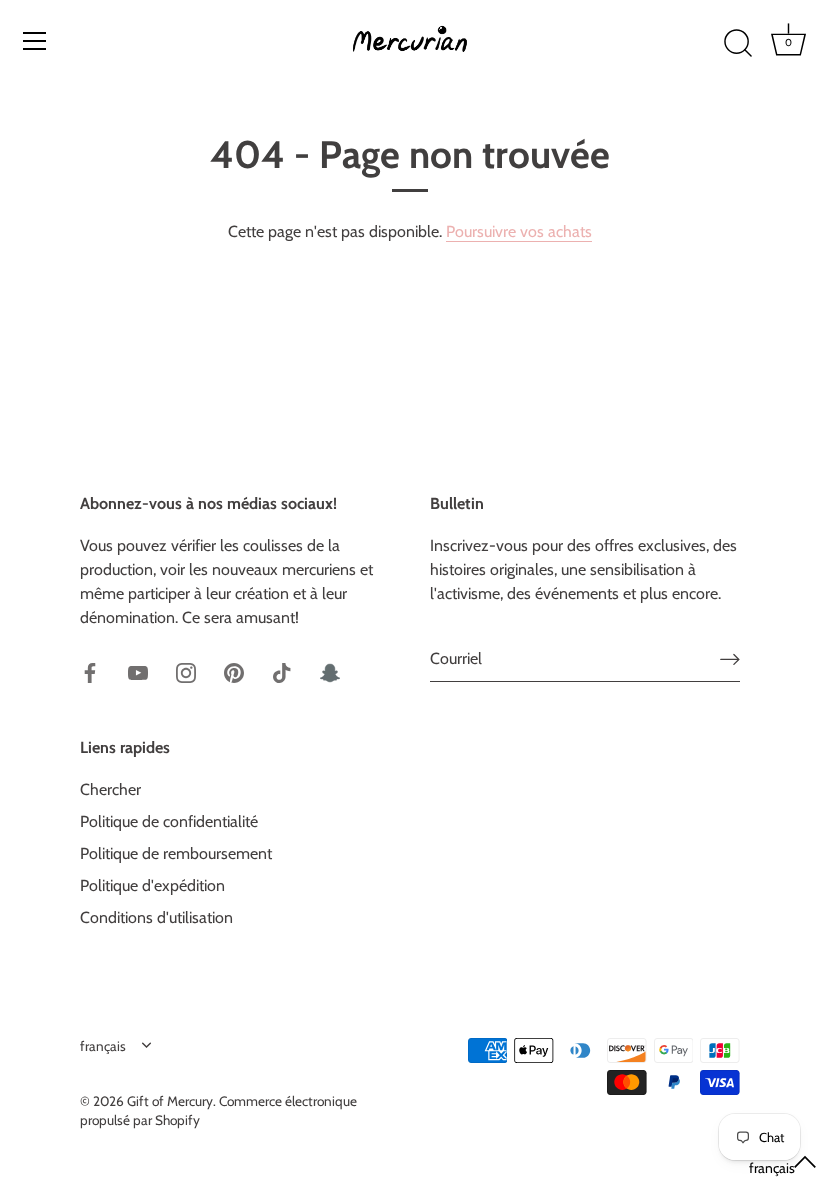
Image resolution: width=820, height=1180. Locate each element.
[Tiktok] (282, 671)
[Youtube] (138, 671)
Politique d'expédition (152, 885)
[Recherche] (738, 44)
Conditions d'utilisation (156, 917)
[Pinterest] (234, 671)
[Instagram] (186, 671)
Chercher (110, 789)
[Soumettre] (730, 659)
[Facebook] (90, 671)
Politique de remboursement (176, 853)
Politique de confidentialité (169, 821)
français (103, 1046)
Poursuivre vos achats (519, 231)
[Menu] (35, 41)
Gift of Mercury (170, 1101)
